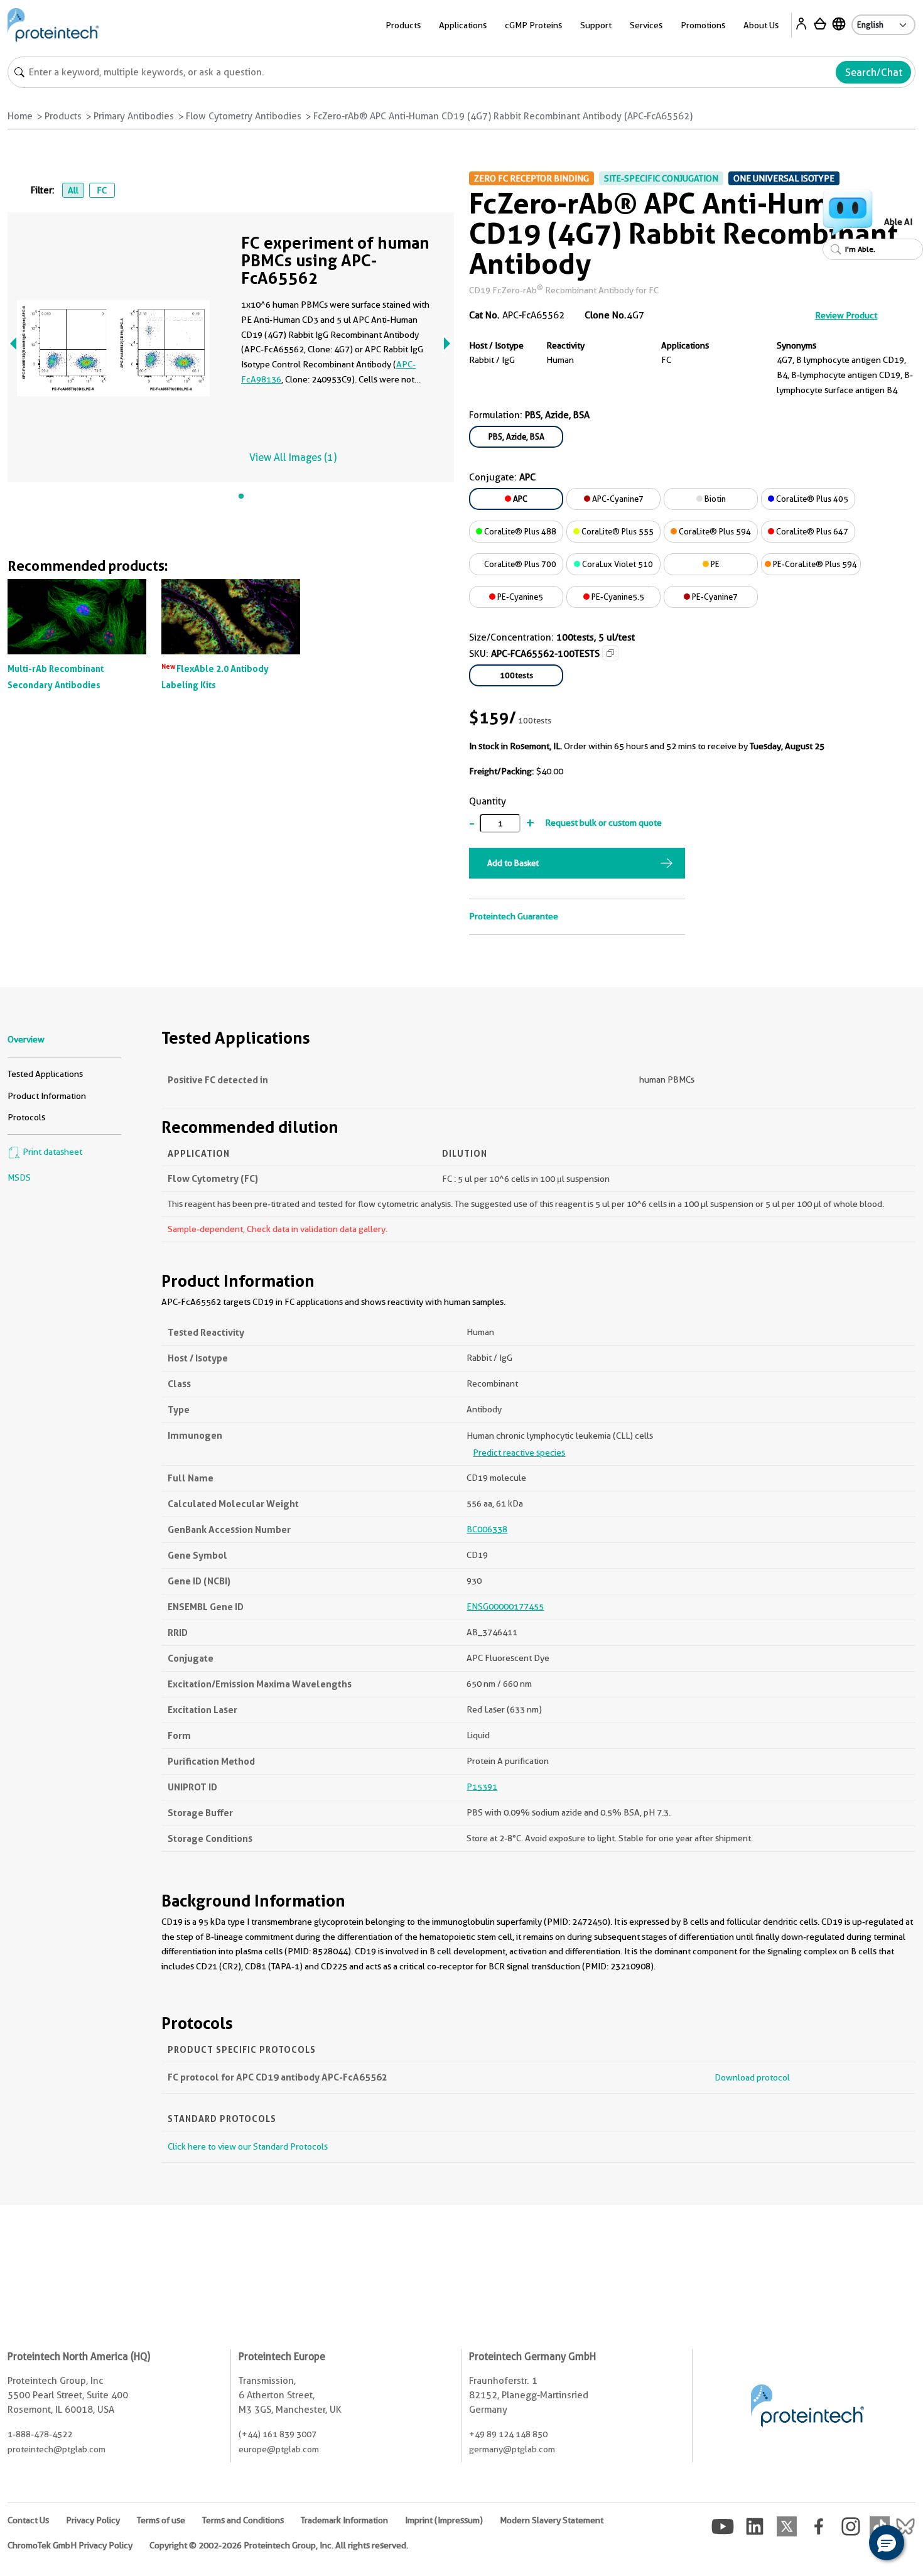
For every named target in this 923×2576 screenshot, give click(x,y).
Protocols (26, 1117)
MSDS (19, 1177)
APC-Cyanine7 (617, 499)
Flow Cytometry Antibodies (244, 116)
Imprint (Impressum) (444, 2520)
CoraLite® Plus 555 (617, 531)
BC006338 (487, 1529)
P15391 (482, 1787)
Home (20, 116)
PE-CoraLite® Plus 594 (814, 564)
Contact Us (28, 2520)
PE (714, 564)
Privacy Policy (93, 2520)
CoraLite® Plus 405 (811, 499)
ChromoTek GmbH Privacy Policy (70, 2545)
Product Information (47, 1096)
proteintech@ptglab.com (57, 2449)
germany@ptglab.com (512, 2449)
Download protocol (752, 2077)
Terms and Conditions (243, 2520)
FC (102, 190)
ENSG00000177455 (505, 1606)
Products (63, 116)
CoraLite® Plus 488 (519, 531)
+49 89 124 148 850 (508, 2434)
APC (519, 499)
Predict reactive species (519, 1453)
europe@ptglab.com (279, 2449)
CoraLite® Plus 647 (811, 531)
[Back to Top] (848, 2545)
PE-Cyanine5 (519, 597)
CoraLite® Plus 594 (714, 531)
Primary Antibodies (134, 116)
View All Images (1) (293, 457)
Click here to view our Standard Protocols (248, 2146)
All (73, 190)
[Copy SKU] (610, 653)
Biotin (714, 499)
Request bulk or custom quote (603, 823)
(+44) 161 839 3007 (278, 2434)
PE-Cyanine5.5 (617, 597)
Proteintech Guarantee (514, 916)
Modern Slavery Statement (552, 2520)
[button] (887, 2543)
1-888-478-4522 (40, 2434)
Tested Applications (45, 1074)
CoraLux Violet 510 (617, 564)
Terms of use (161, 2520)
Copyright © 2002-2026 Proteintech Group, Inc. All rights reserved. (279, 2545)
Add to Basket (513, 863)
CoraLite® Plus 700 (519, 564)
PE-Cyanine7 (714, 597)
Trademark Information (344, 2520)
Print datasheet (51, 1152)
